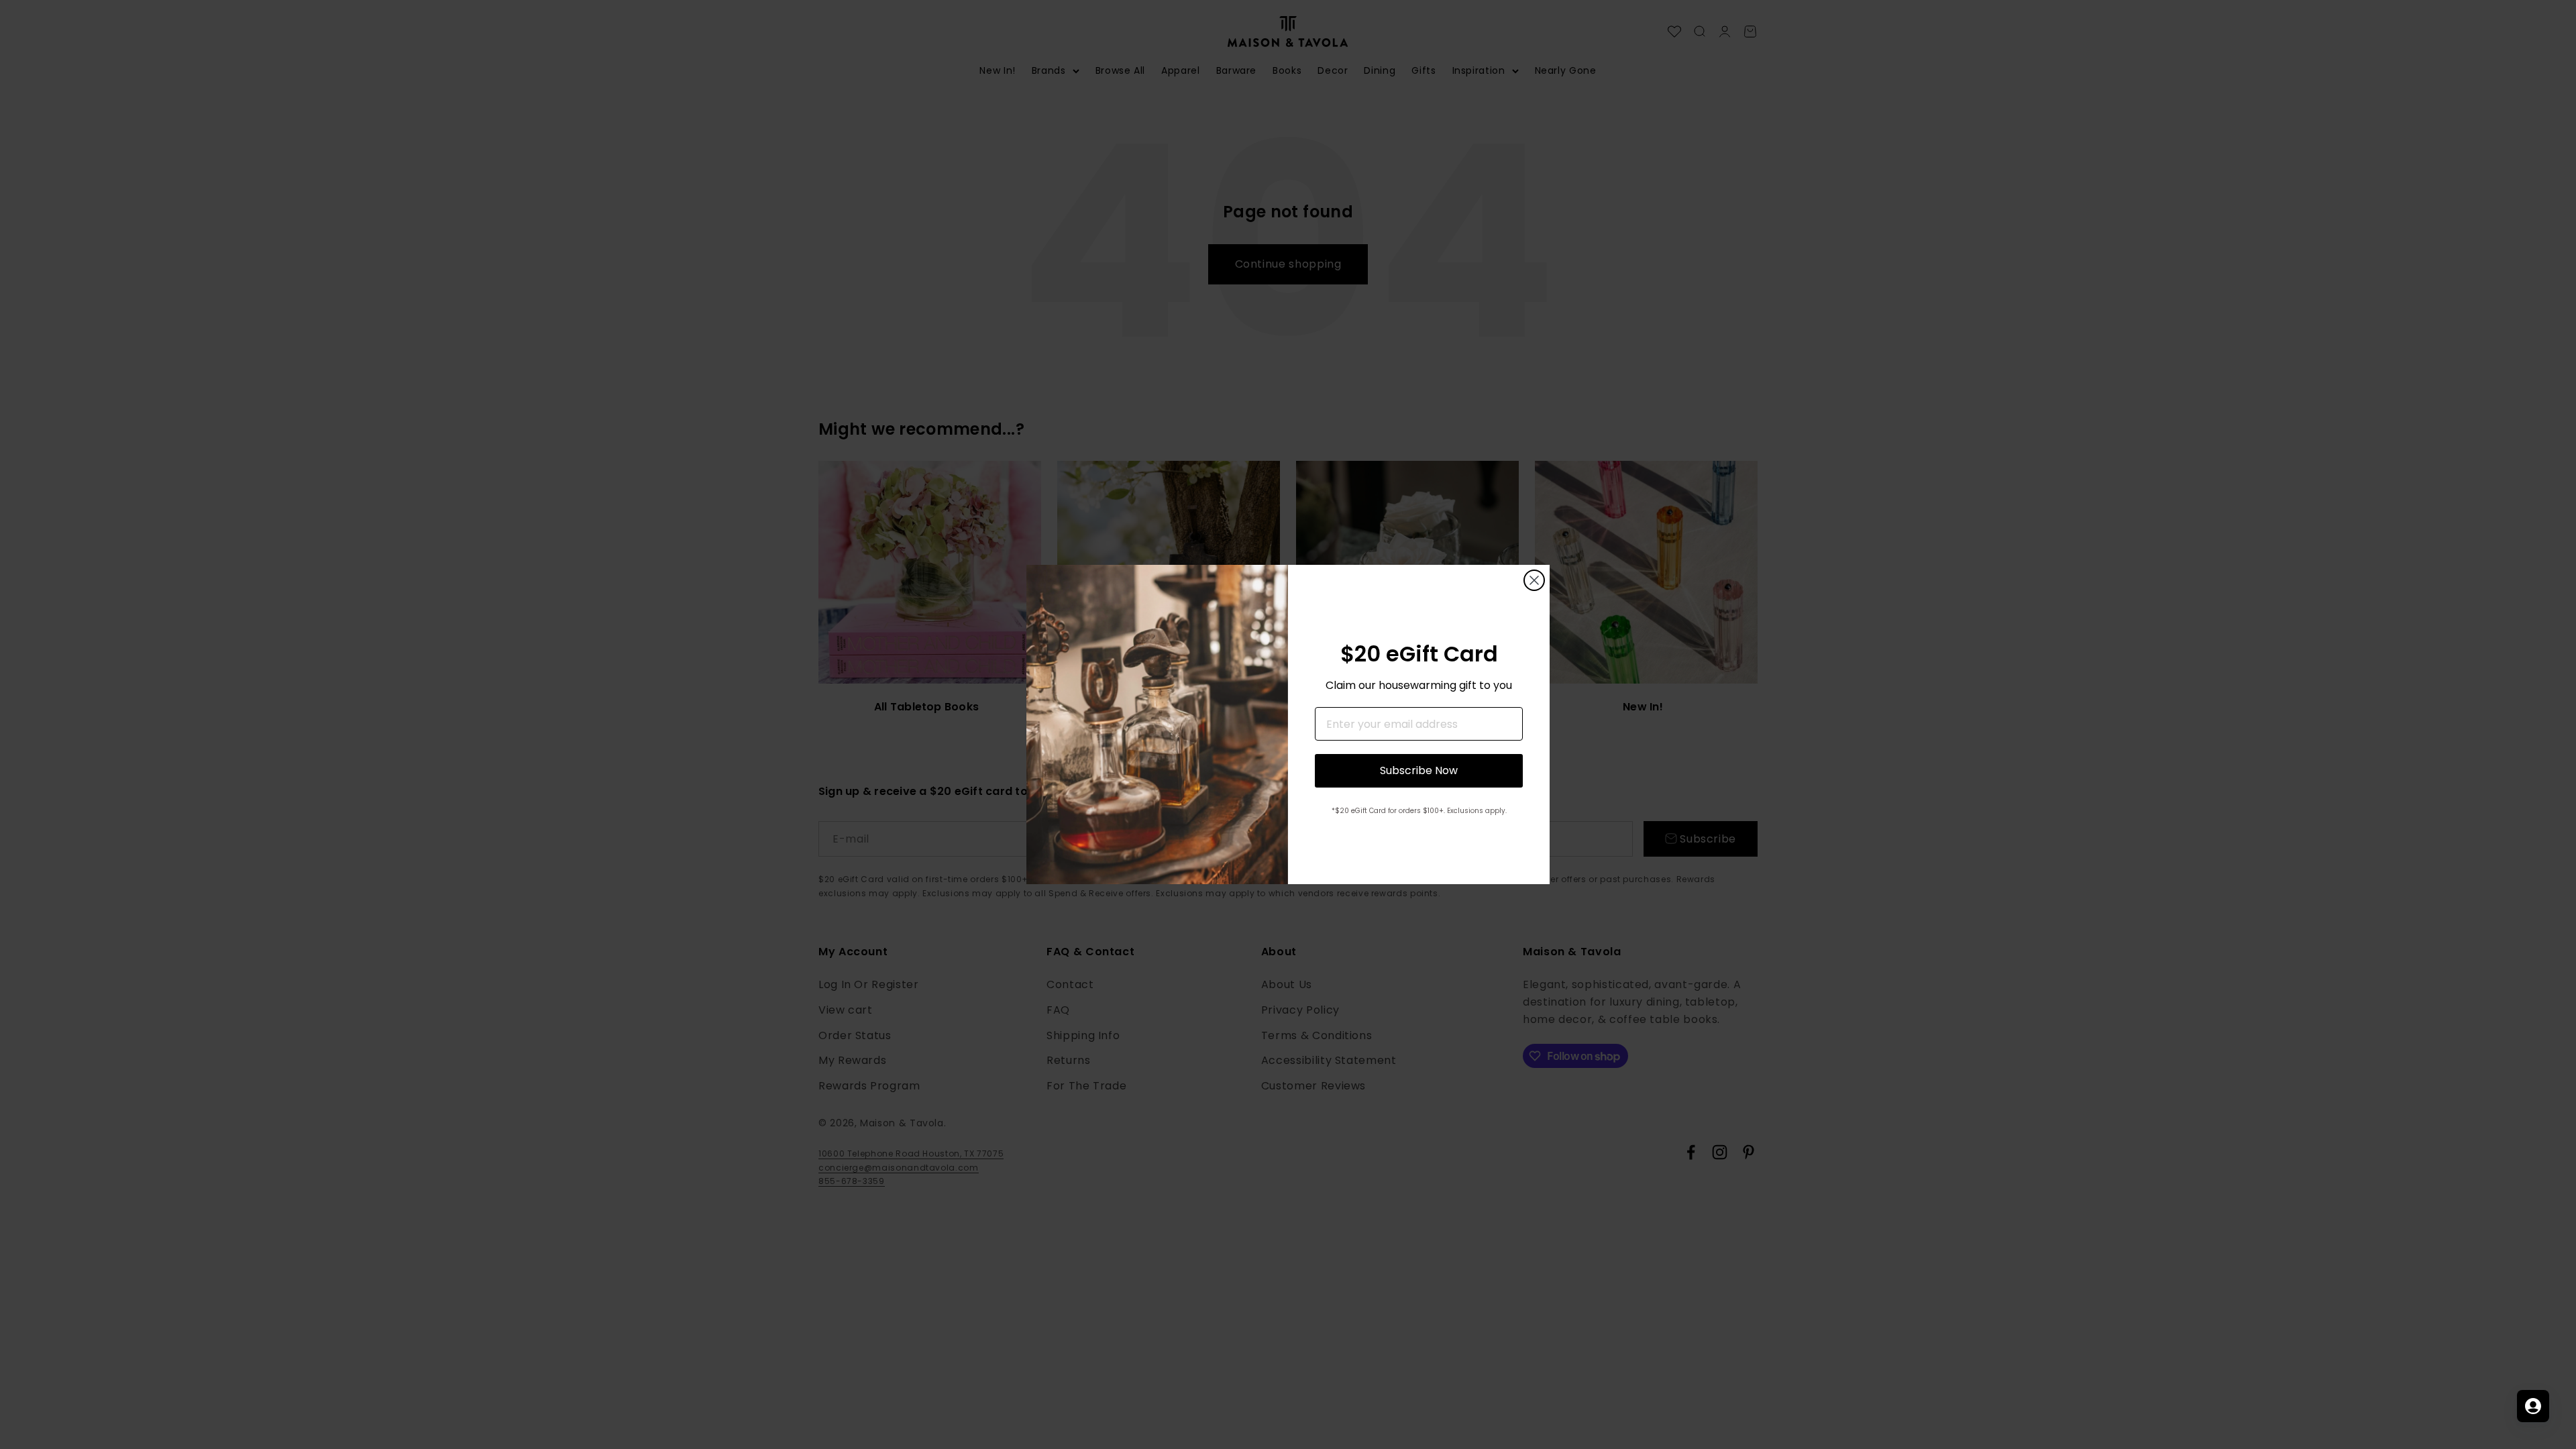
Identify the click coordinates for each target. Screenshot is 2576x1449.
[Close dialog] (1534, 580)
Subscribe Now (1419, 770)
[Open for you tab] (2533, 1406)
